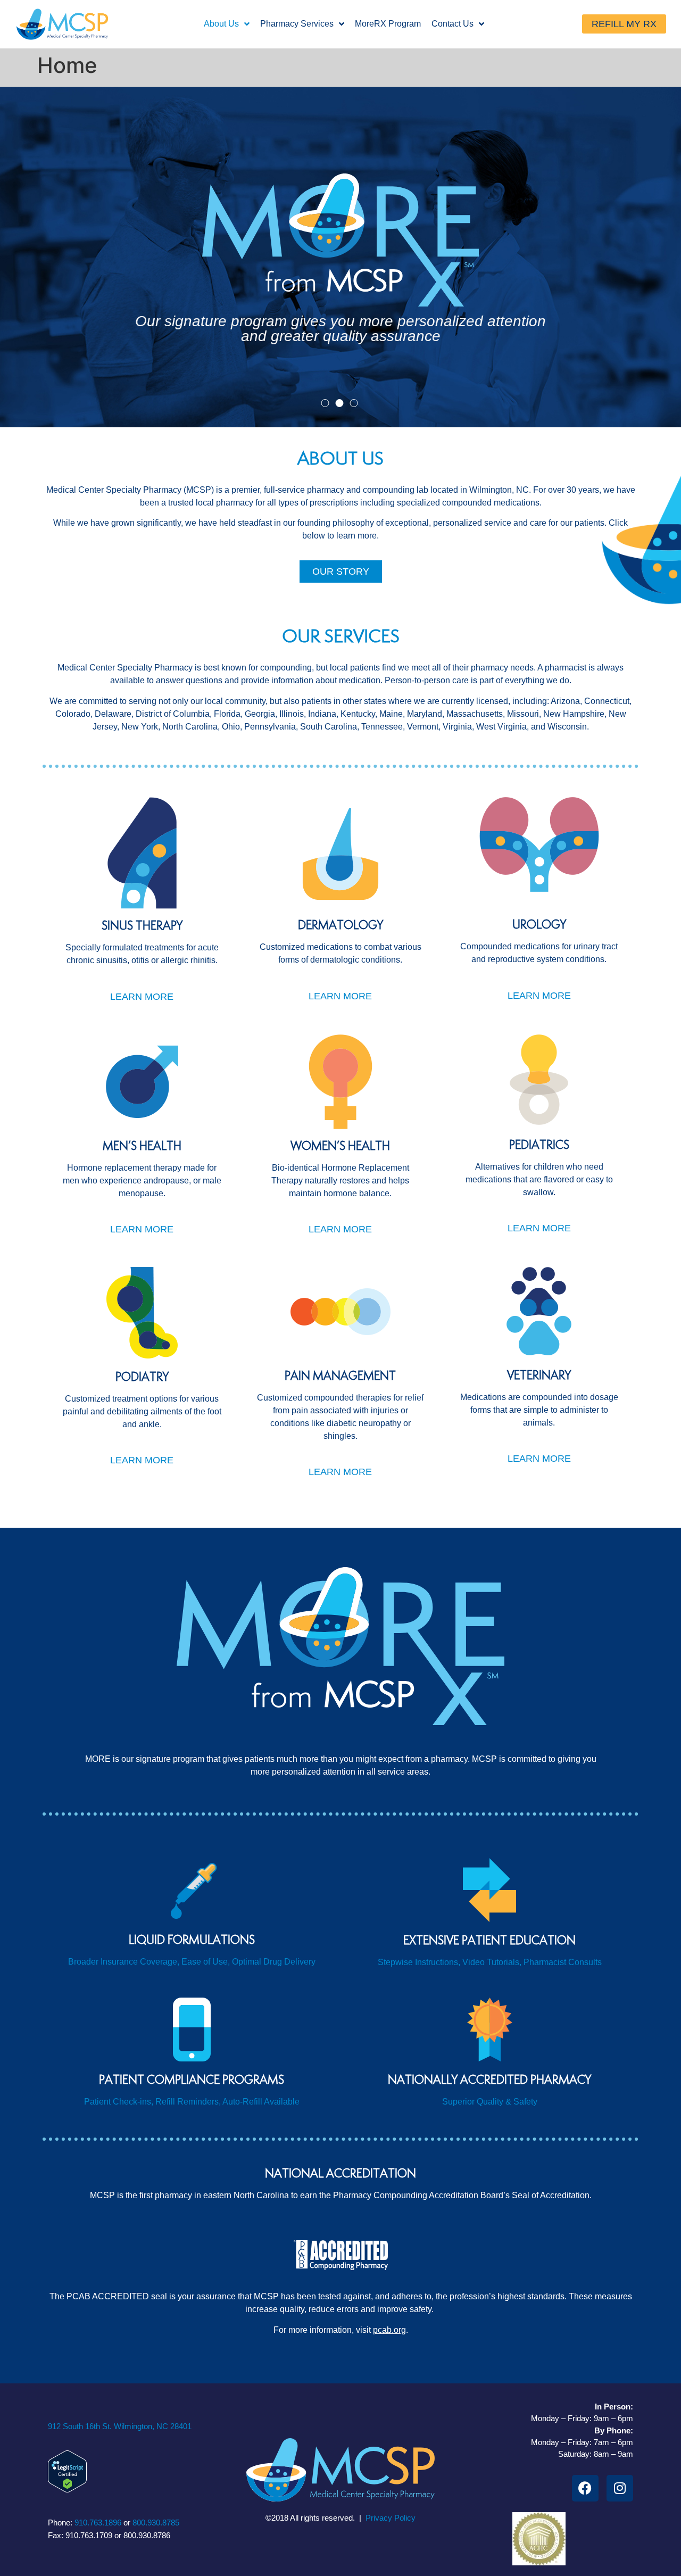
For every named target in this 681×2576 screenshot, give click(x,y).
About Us (221, 24)
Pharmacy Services (297, 24)
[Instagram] (620, 2488)
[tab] (325, 403)
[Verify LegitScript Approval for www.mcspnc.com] (67, 2489)
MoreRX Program (388, 24)
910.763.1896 (98, 2523)
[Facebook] (585, 2488)
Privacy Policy (391, 2518)
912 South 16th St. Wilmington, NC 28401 (120, 2426)
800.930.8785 (156, 2523)
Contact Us (452, 24)
